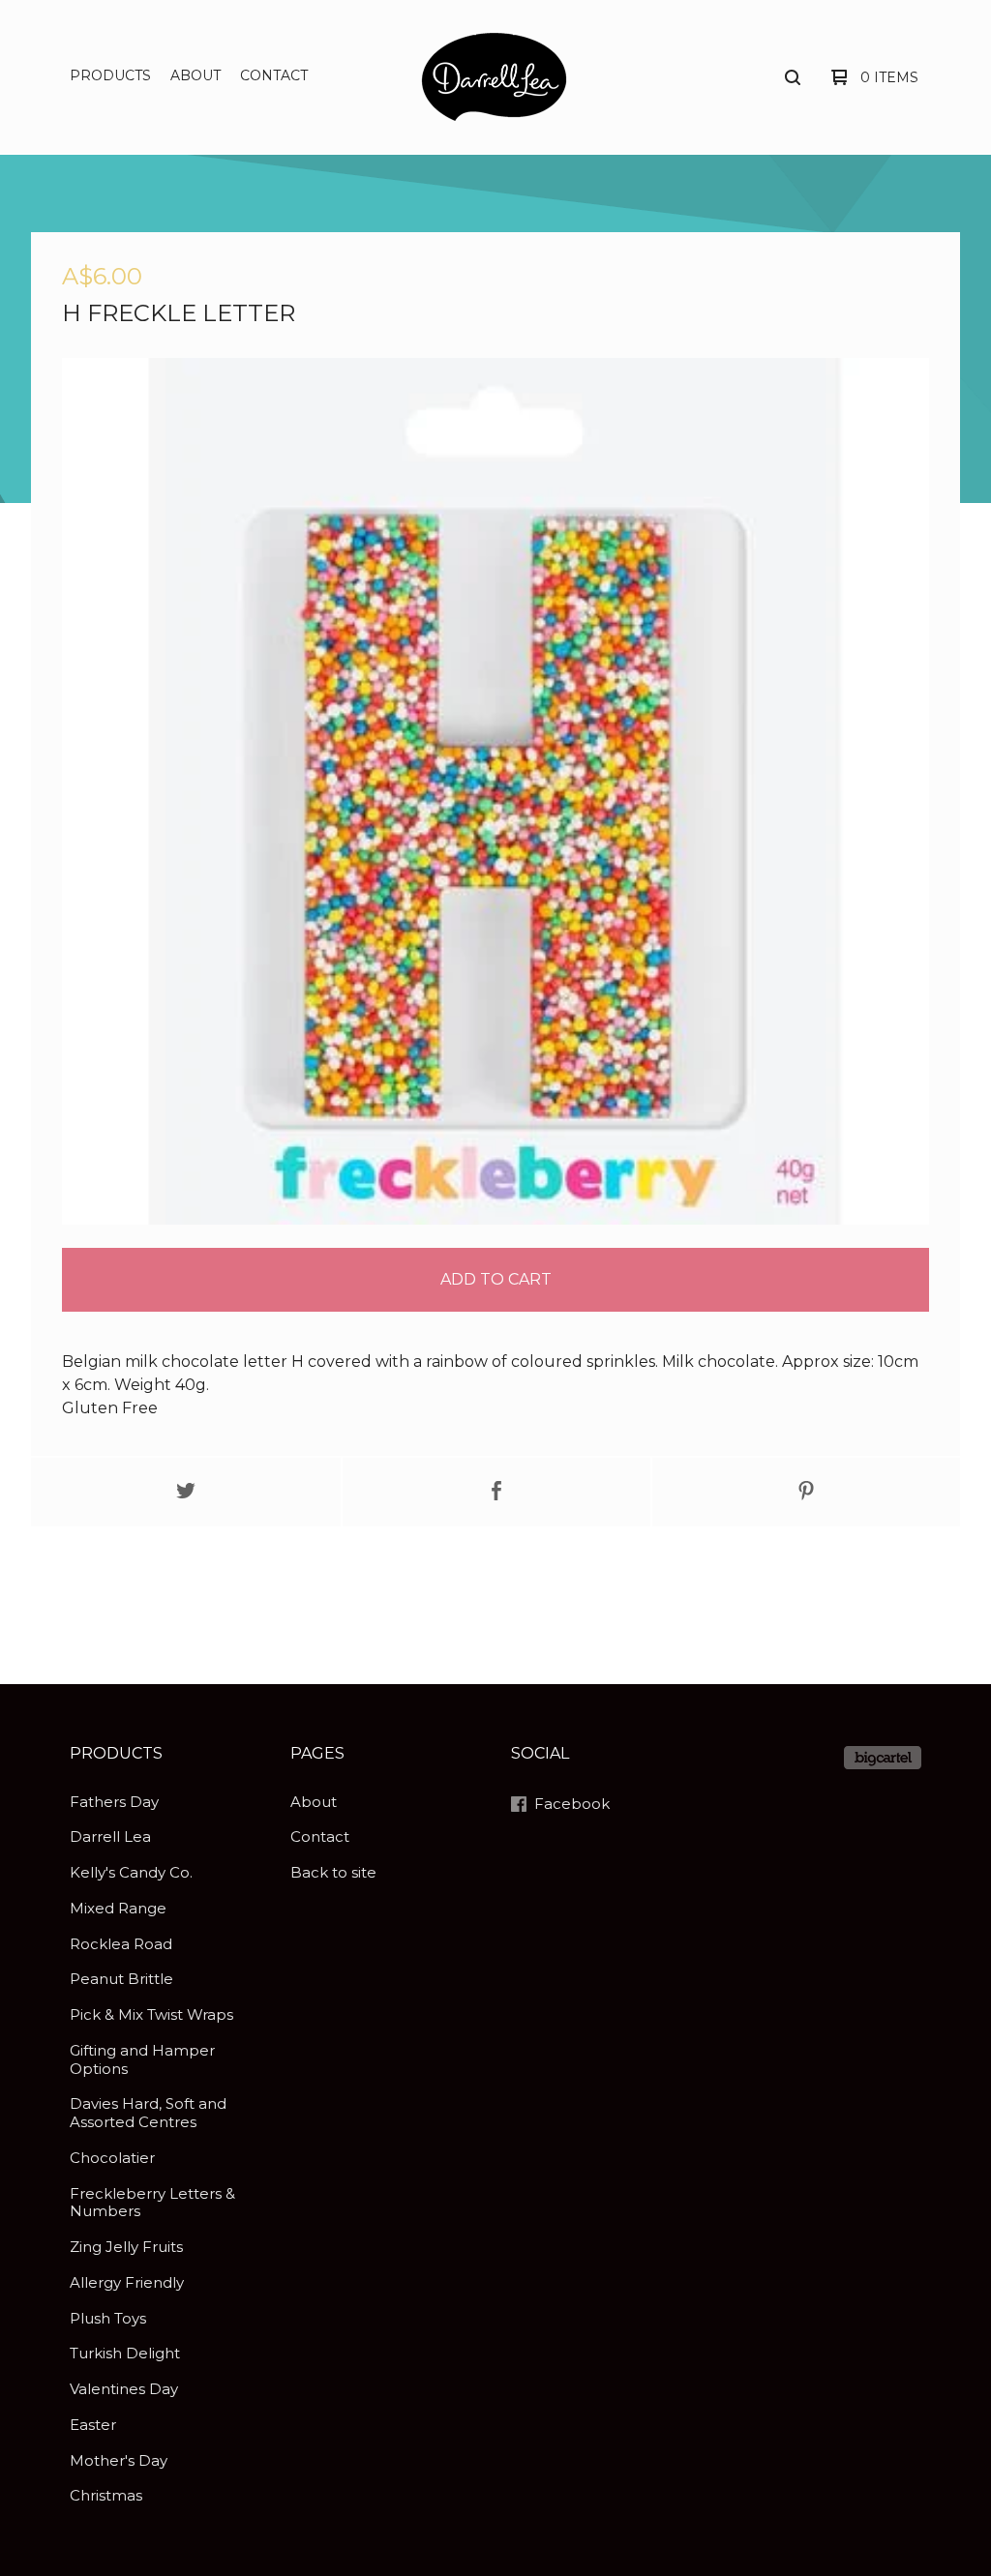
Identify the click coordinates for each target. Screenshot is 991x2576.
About (195, 75)
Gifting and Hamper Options (142, 2059)
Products (110, 75)
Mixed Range (118, 1908)
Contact (274, 75)
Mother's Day (119, 2460)
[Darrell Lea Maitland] (494, 76)
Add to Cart (496, 1279)
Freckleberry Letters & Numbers (152, 2203)
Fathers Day (114, 1802)
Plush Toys (108, 2318)
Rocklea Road (121, 1944)
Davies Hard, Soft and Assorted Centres (148, 2113)
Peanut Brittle (121, 1979)
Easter (93, 2425)
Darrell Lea (110, 1836)
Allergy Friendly (127, 2282)
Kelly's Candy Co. (131, 1872)
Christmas (106, 2495)
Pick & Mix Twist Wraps (151, 2014)
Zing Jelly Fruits (126, 2247)
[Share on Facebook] (496, 1492)
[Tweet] (186, 1492)
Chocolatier (112, 2158)
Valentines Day (124, 2389)
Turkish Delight (125, 2353)
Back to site (333, 1872)
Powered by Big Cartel (883, 1758)
